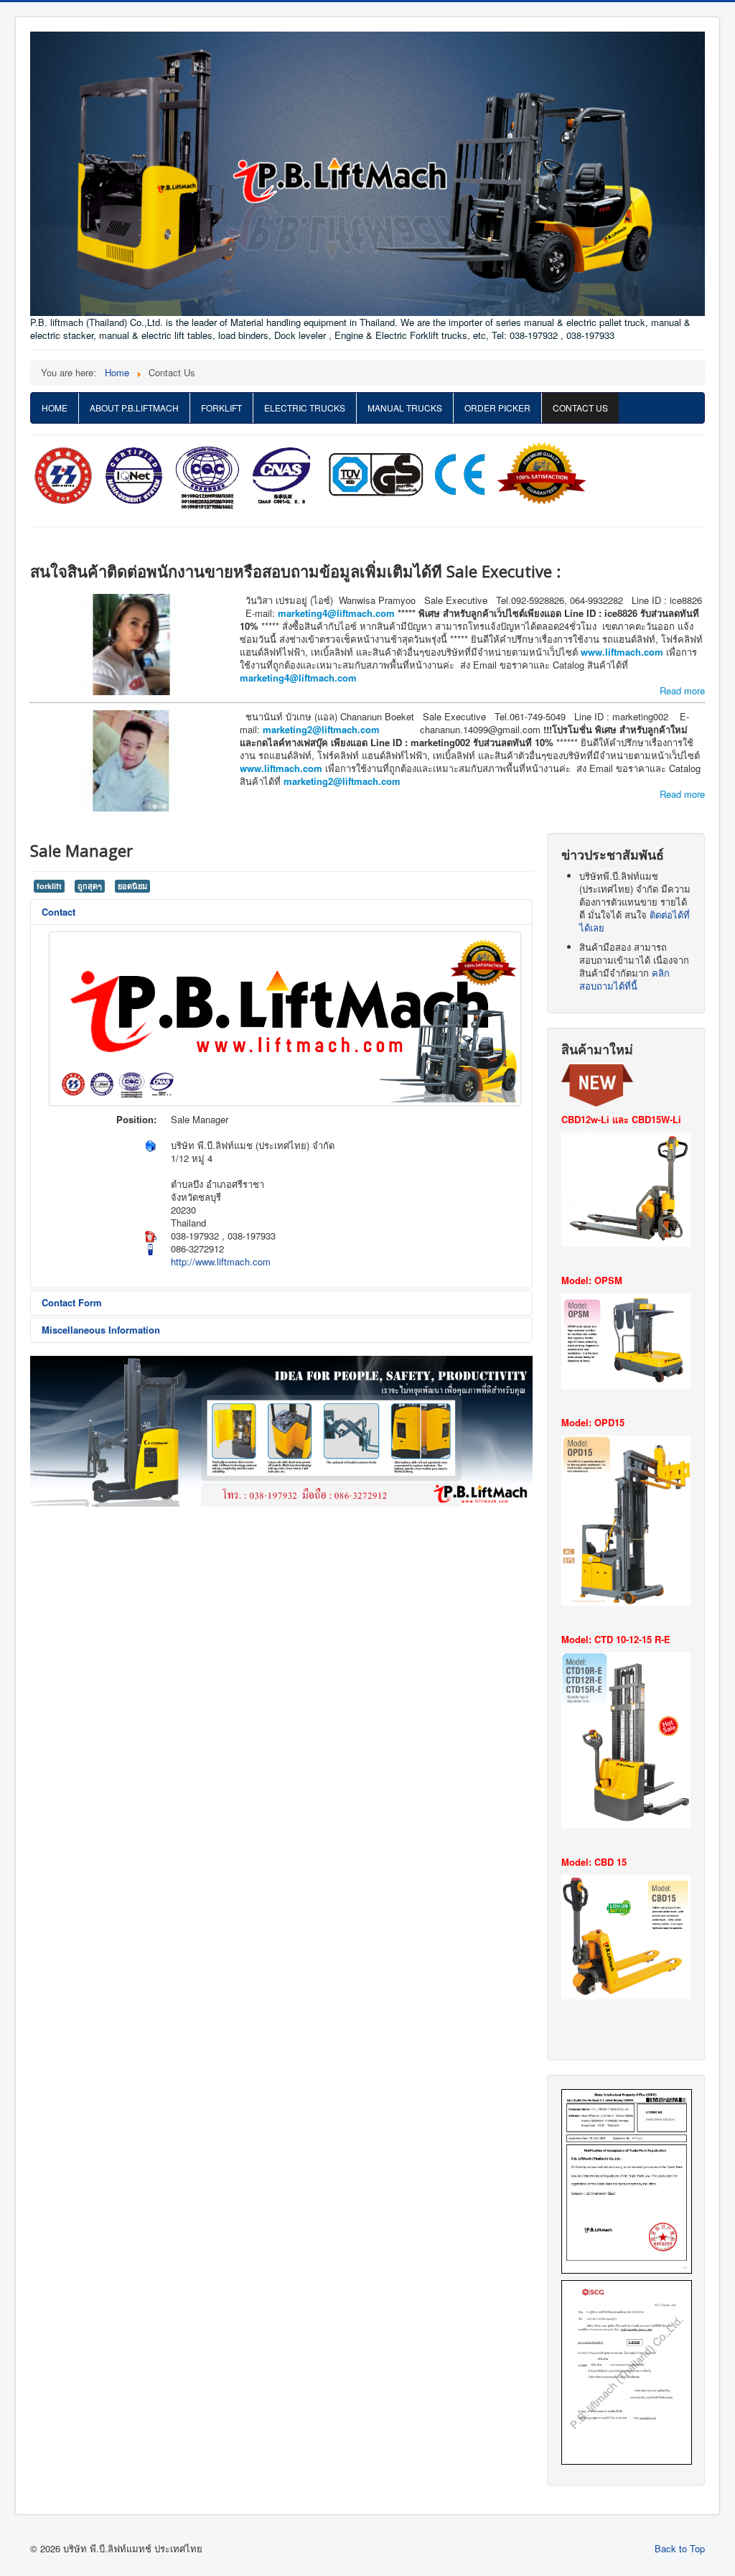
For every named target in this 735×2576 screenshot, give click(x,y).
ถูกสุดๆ (90, 886)
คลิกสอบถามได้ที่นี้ (624, 979)
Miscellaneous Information (101, 1330)
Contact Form (72, 1302)
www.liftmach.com (622, 652)
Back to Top (680, 2548)
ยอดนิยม (132, 886)
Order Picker (497, 408)
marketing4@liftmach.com (336, 613)
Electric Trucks (305, 408)
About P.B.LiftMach (134, 408)
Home (55, 408)
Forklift (221, 408)
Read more (682, 691)
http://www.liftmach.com (221, 1261)
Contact (58, 912)
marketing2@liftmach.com (323, 729)
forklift (49, 886)
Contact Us (580, 408)
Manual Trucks (405, 408)
